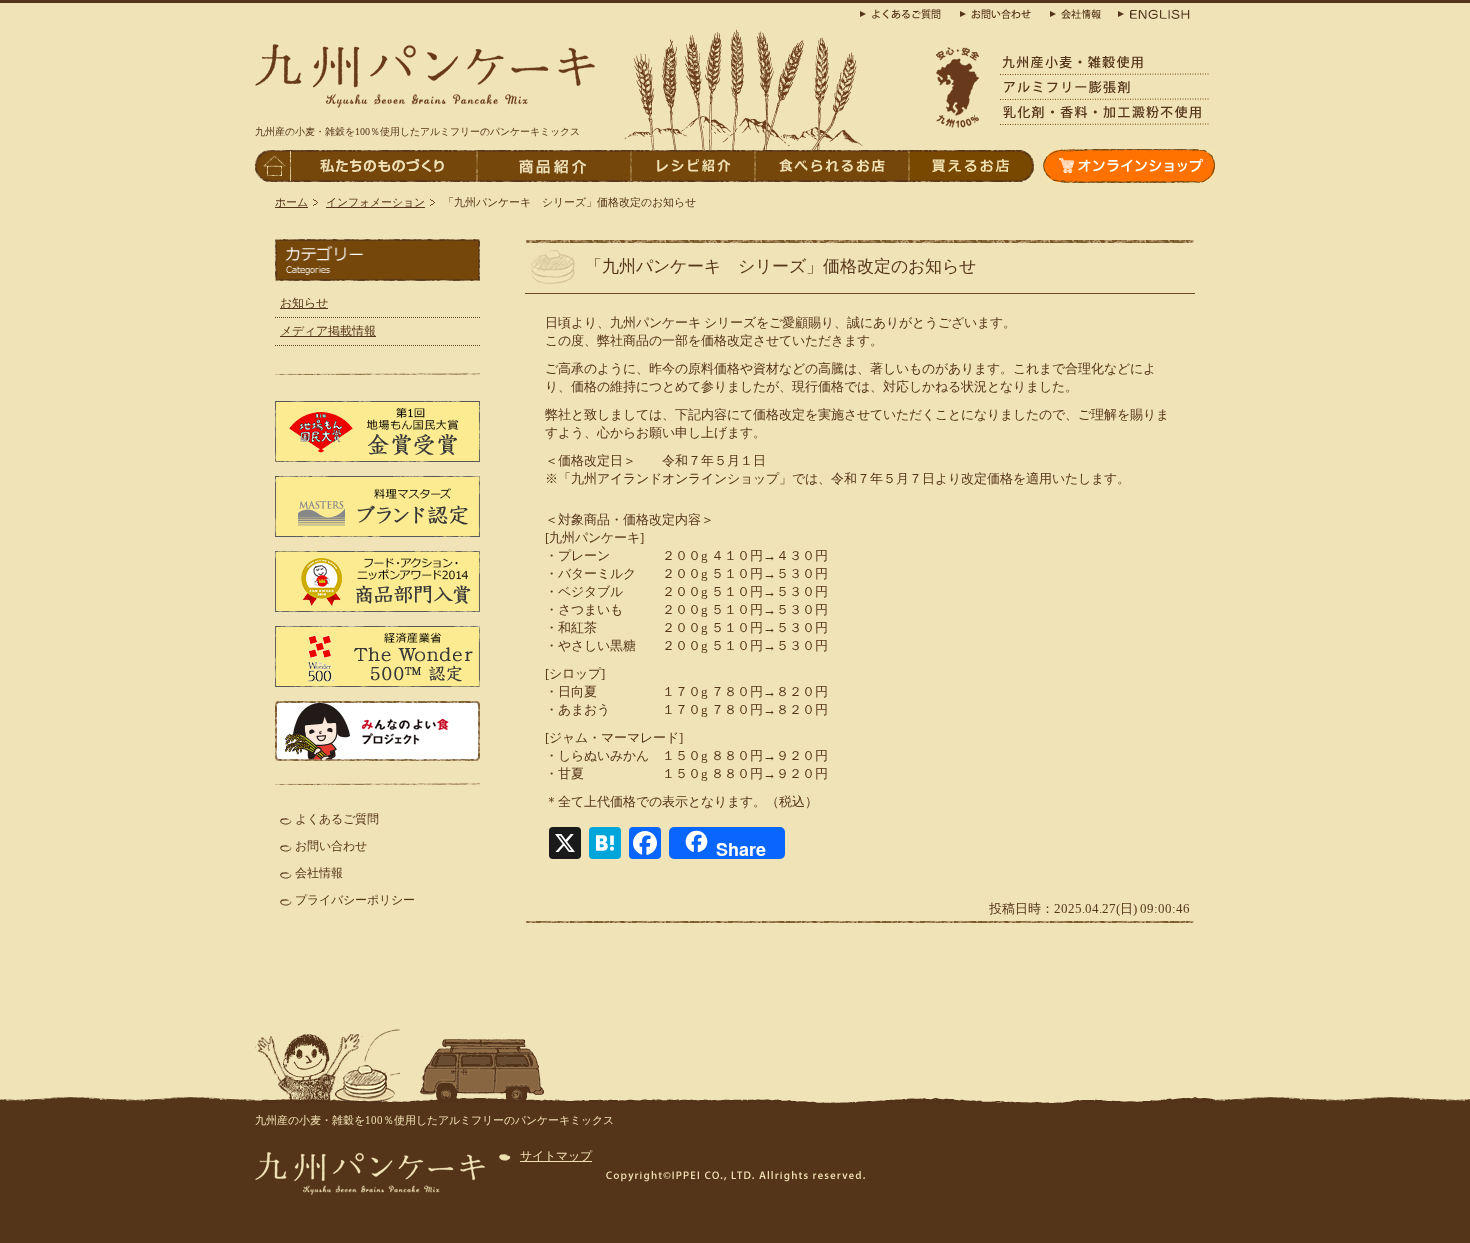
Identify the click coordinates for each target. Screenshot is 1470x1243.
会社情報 (319, 873)
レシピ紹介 (692, 166)
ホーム (291, 202)
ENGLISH (1150, 12)
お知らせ (304, 303)
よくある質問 (905, 12)
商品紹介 (553, 166)
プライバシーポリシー (355, 900)
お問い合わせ (331, 846)
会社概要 (1075, 12)
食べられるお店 (831, 166)
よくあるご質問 (337, 819)
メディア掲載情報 (328, 331)
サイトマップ (556, 1156)
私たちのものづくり (383, 166)
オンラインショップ (1129, 166)
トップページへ (272, 166)
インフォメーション (375, 202)
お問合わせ (1000, 12)
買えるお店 (971, 166)
